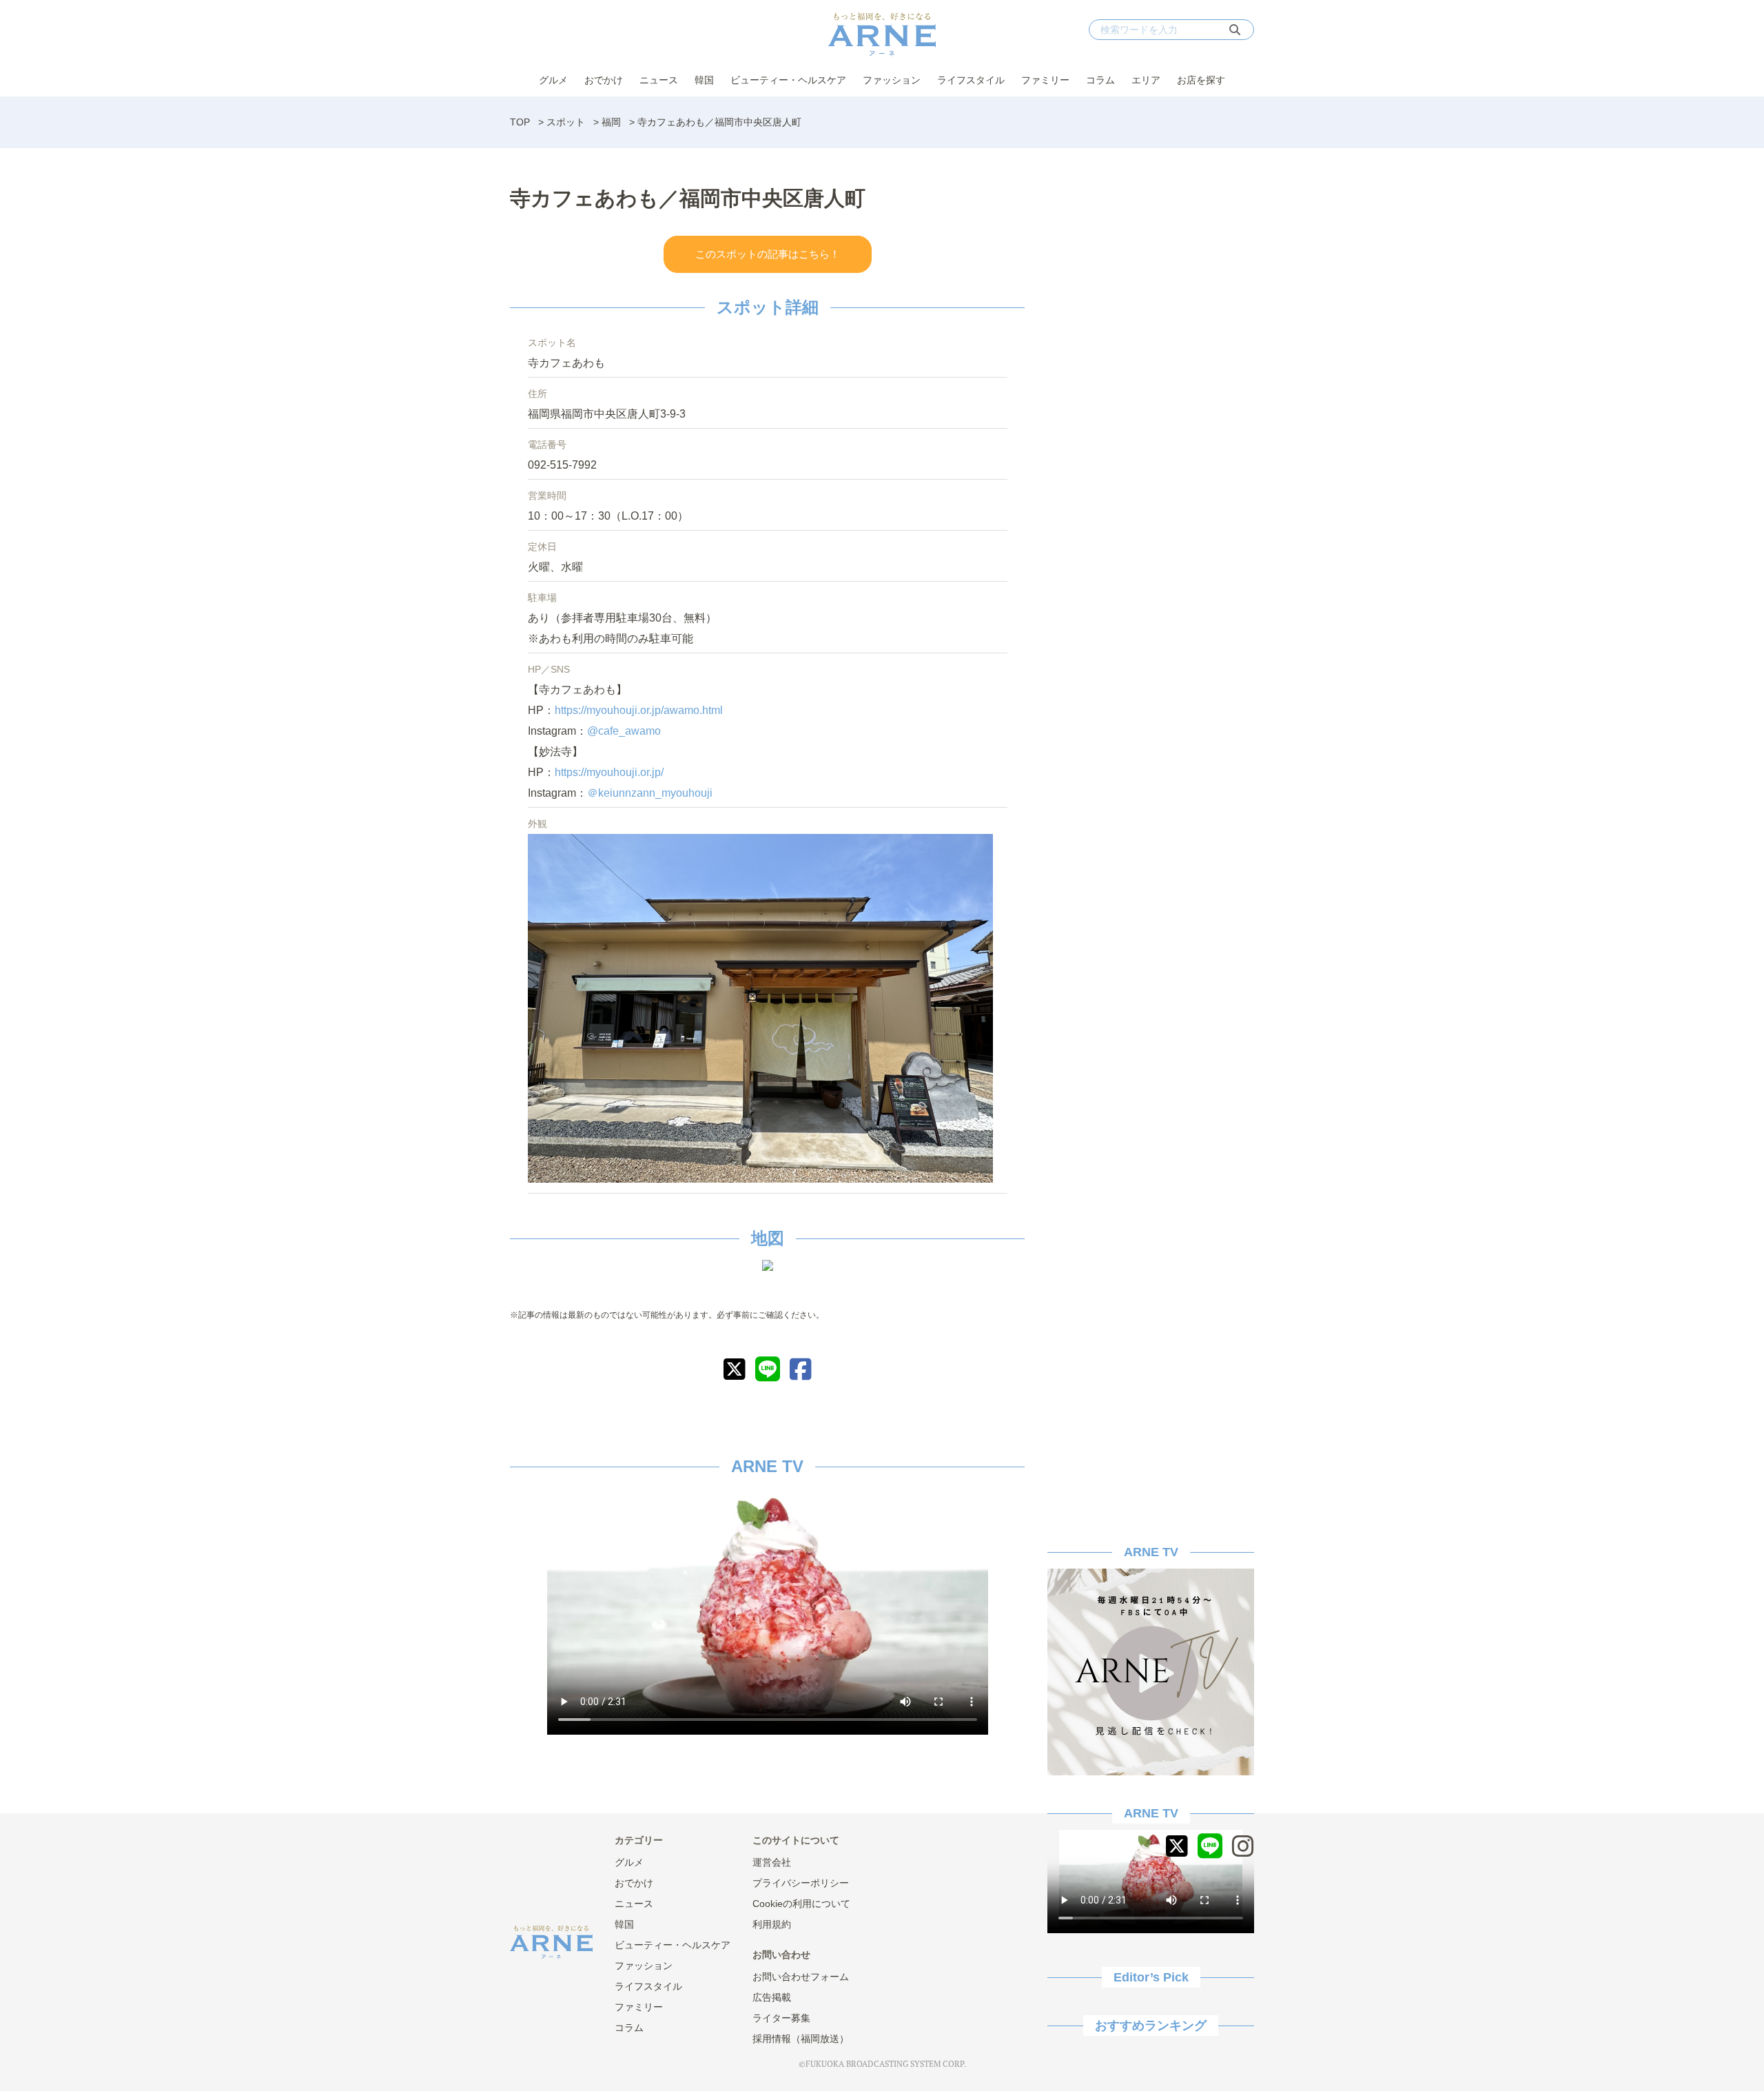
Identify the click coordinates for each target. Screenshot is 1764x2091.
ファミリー (1045, 80)
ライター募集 (781, 2018)
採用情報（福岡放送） (801, 2039)
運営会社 (772, 1862)
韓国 (704, 80)
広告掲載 (772, 1997)
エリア (1146, 80)
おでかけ (604, 80)
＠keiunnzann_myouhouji (650, 793)
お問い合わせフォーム (801, 1977)
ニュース (659, 80)
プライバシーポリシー (801, 1883)
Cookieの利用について (801, 1904)
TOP (520, 122)
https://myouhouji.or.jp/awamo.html (639, 710)
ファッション (892, 80)
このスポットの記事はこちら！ (768, 254)
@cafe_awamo (624, 731)
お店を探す (1201, 80)
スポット (566, 122)
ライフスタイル (971, 80)
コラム (1100, 80)
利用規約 (772, 1924)
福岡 (611, 122)
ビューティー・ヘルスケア (788, 80)
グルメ (553, 80)
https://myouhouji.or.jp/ (609, 772)
